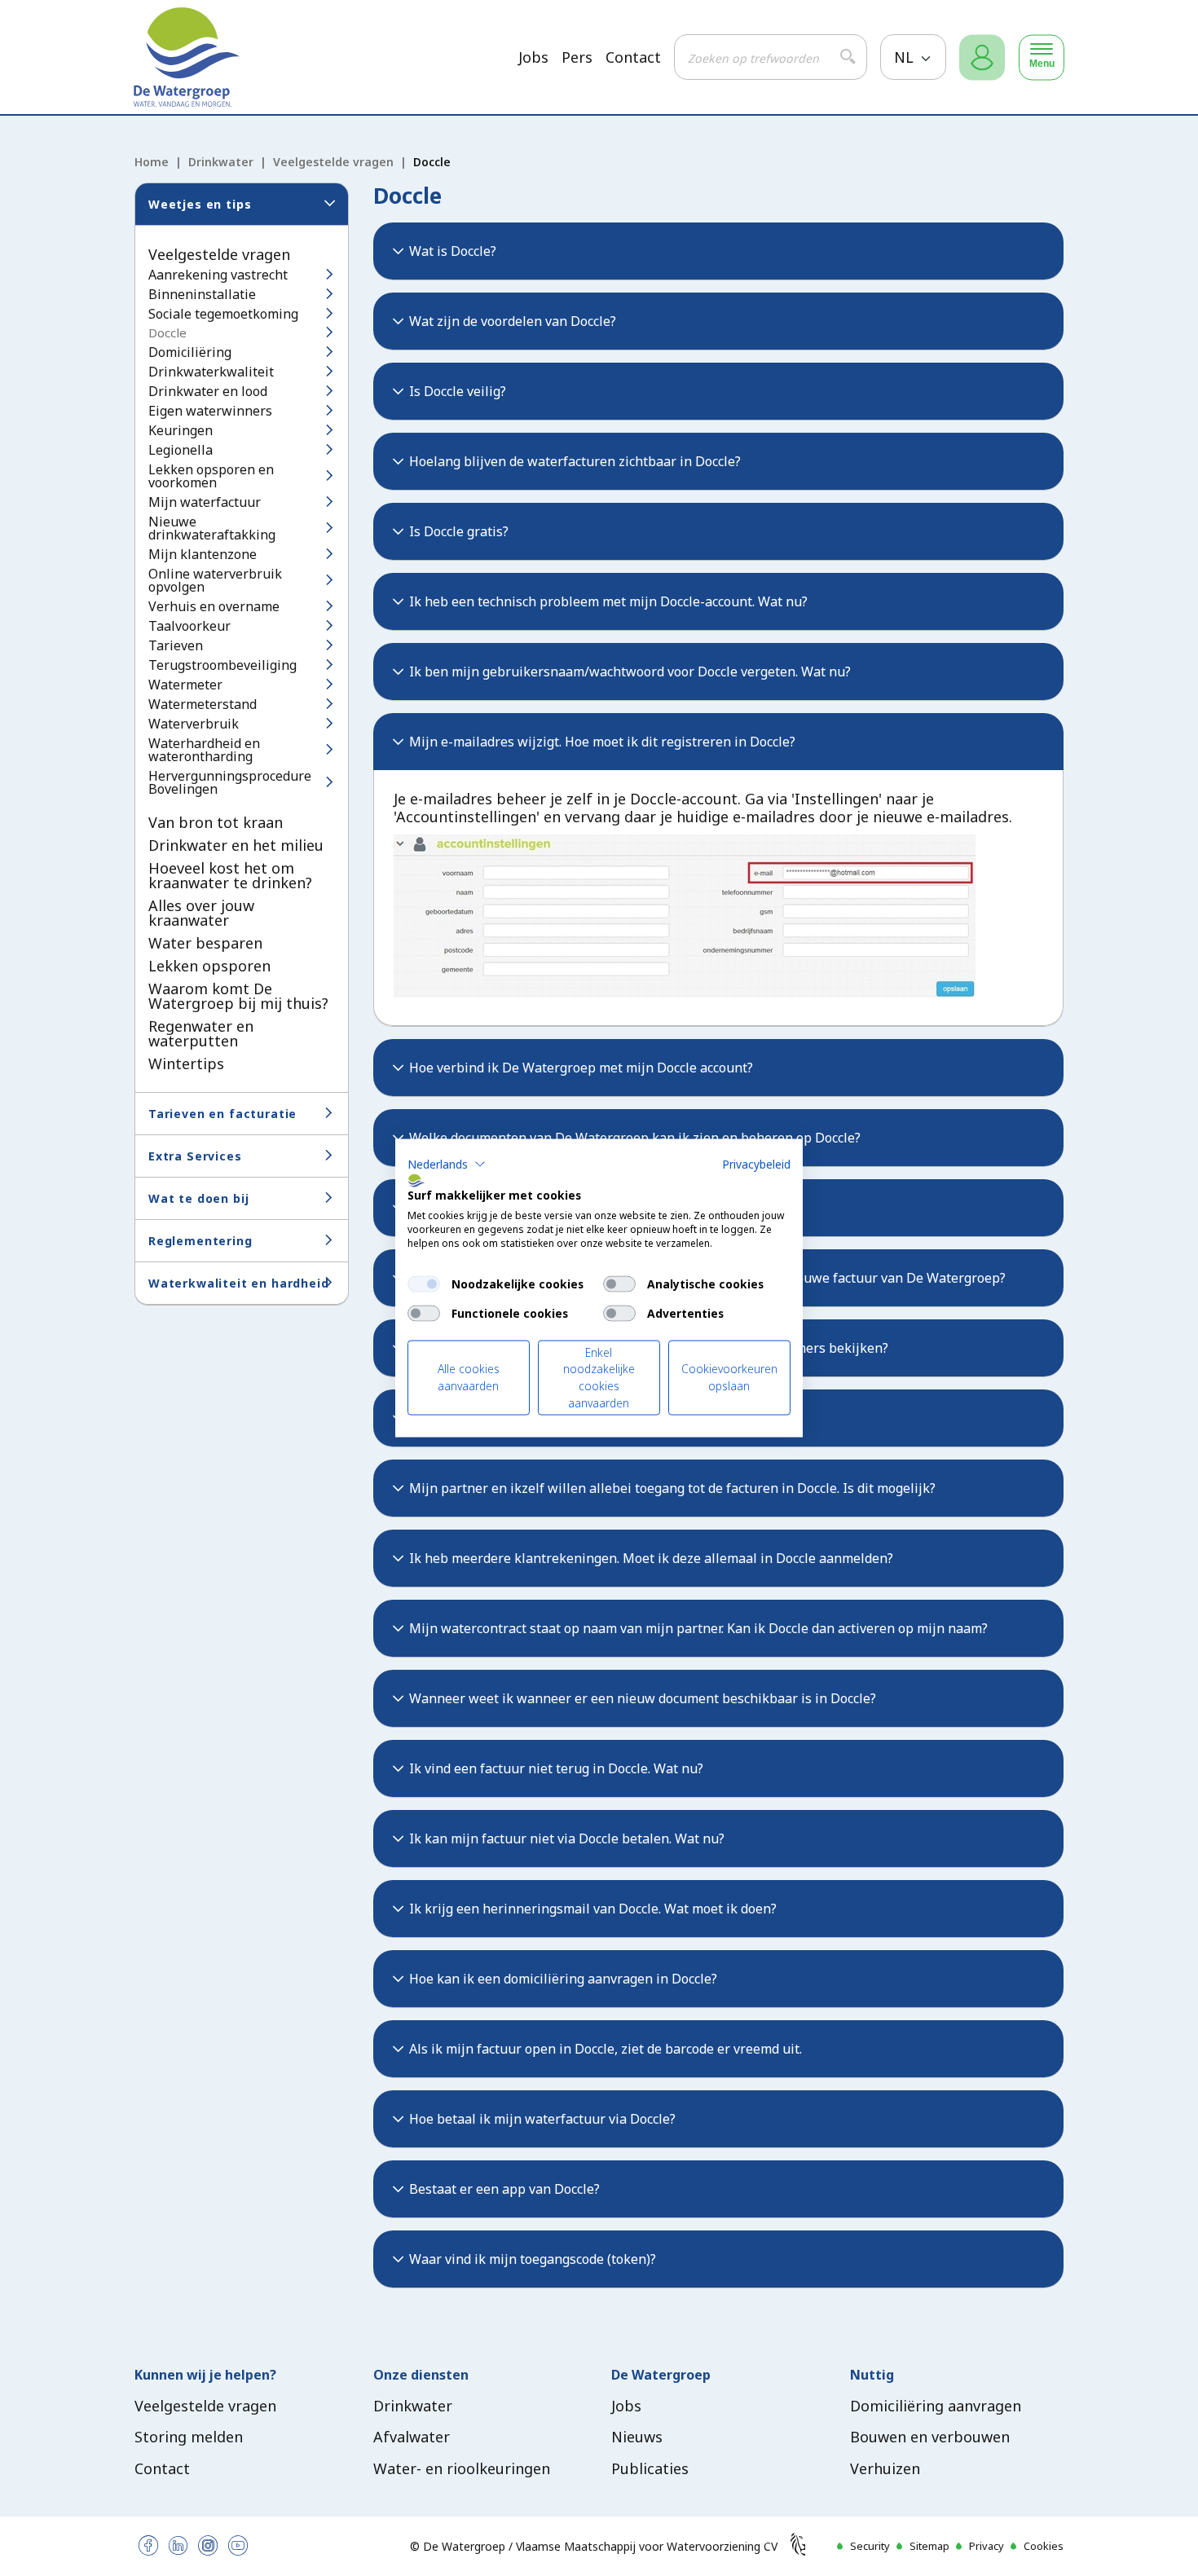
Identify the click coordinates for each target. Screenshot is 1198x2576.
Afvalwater (412, 2437)
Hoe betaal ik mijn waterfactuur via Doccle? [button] (542, 2119)
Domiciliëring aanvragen (936, 2406)
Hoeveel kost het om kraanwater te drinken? (230, 875)
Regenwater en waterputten (201, 1033)
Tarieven (176, 645)
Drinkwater (221, 162)
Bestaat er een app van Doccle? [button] (504, 2189)
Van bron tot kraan (216, 822)
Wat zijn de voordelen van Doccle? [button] (513, 321)
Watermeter (185, 685)
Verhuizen (885, 2468)
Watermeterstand (203, 704)
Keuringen (181, 430)
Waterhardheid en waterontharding (204, 750)
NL (906, 57)
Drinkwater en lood (208, 391)
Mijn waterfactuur (205, 502)
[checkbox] (424, 1284)
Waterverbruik (194, 724)
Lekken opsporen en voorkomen (211, 476)
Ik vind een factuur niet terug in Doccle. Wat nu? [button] (556, 1768)
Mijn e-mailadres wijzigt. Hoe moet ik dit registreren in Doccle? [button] (602, 742)
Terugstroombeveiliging (222, 665)
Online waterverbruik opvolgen (215, 580)
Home (152, 162)
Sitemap (929, 2546)
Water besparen (205, 943)
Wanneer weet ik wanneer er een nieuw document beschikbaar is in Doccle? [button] (643, 1698)
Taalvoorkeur (189, 626)
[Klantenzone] (982, 57)
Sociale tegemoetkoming (223, 314)
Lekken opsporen (209, 966)
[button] (447, 1164)
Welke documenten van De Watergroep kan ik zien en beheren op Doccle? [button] (635, 1138)
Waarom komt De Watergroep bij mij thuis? (238, 996)
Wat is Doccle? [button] (453, 251)
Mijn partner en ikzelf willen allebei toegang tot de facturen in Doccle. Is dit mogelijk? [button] (672, 1488)
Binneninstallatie (202, 294)
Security (870, 2546)
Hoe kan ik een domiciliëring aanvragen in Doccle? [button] (563, 1979)
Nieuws (637, 2437)
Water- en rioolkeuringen (462, 2468)
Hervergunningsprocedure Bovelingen (230, 782)
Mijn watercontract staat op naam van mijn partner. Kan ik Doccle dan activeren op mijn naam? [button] (698, 1628)
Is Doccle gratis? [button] (459, 531)
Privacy (987, 2546)
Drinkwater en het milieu (236, 845)
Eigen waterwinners (210, 411)
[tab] (719, 251)
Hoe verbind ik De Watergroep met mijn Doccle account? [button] (581, 1068)
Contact (633, 57)
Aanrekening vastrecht (218, 275)
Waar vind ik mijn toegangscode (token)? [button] (533, 2259)
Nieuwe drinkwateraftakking (212, 528)
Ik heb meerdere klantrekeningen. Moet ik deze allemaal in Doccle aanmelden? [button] (651, 1558)
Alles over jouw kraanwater (201, 913)
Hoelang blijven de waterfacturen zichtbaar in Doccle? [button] (575, 461)
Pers (577, 57)
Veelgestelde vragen (333, 162)
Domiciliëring (190, 352)
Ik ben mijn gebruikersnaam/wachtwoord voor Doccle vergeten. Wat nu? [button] (630, 672)
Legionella (181, 450)
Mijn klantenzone (203, 554)
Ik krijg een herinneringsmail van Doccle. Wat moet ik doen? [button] (593, 1909)
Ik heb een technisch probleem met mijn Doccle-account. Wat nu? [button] (608, 601)
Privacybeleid (756, 1163)
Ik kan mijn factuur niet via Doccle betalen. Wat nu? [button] (567, 1838)
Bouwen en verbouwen (930, 2437)
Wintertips (186, 1063)
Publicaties (650, 2468)
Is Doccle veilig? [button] (458, 391)
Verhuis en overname (214, 606)
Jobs (533, 57)
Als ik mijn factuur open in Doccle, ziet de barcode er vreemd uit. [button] (606, 2049)
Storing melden (189, 2437)
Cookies (1044, 2546)
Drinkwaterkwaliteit (211, 372)
